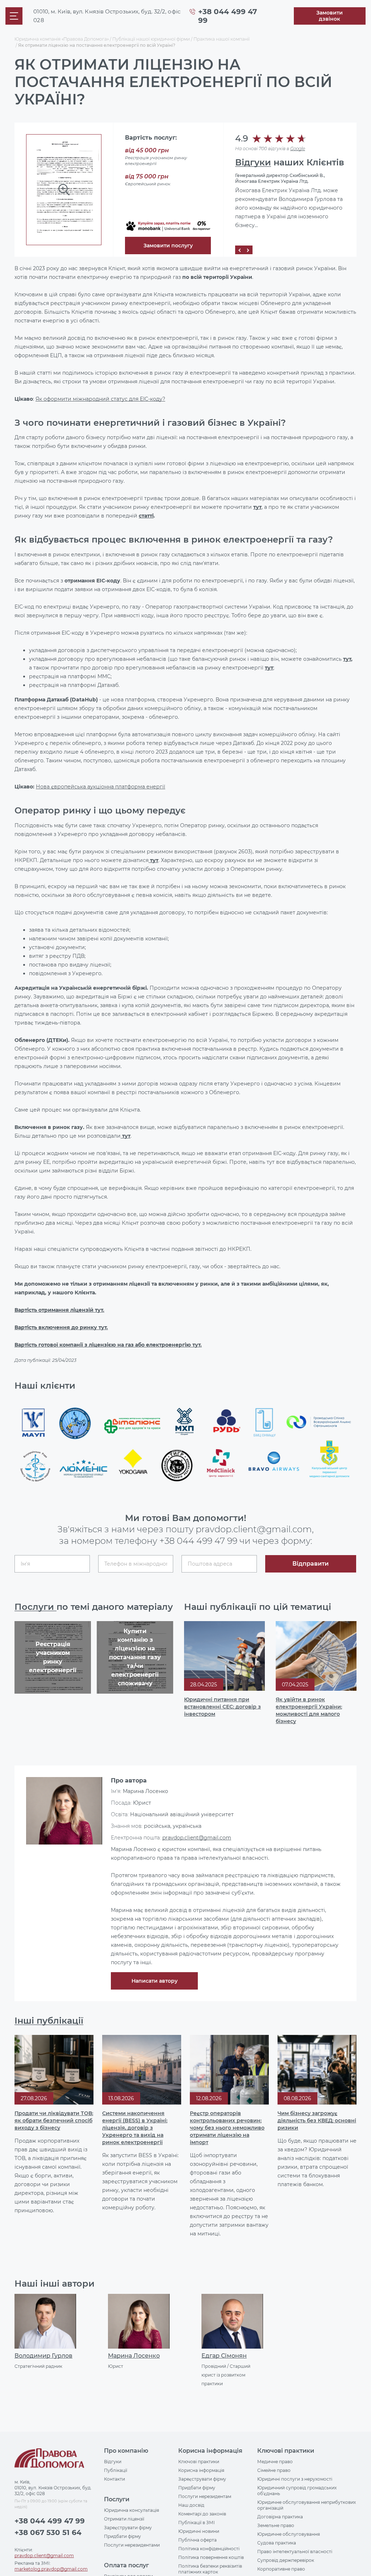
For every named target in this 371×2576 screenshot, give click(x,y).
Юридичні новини (199, 2531)
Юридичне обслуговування (289, 2534)
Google (298, 149)
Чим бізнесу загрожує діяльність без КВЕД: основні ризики (317, 2120)
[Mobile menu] (14, 16)
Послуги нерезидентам (205, 2496)
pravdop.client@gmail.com (197, 1838)
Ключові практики (199, 2462)
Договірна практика (280, 2517)
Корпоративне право (281, 2569)
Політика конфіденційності (209, 2549)
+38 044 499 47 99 (198, 1541)
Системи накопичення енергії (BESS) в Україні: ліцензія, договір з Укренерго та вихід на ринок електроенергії (135, 2128)
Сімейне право (274, 2470)
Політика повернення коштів (211, 2557)
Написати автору (155, 1981)
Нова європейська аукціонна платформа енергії (101, 787)
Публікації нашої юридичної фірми (151, 39)
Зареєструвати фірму (128, 2528)
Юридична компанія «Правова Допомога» (62, 39)
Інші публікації (49, 2021)
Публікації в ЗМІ (197, 2523)
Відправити (310, 1564)
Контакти (114, 2479)
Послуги (36, 1607)
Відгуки (253, 162)
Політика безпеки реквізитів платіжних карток (210, 2569)
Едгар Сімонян (224, 2356)
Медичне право (275, 2462)
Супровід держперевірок (286, 2560)
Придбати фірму (122, 2536)
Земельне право (276, 2525)
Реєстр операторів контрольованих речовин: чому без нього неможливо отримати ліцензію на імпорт (227, 2128)
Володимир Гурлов (43, 2356)
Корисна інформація (201, 2470)
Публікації (116, 2470)
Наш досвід (191, 2505)
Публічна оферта (197, 2540)
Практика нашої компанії (222, 39)
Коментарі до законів (202, 2514)
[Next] (248, 250)
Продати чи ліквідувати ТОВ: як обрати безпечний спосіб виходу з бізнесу (54, 2120)
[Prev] (239, 250)
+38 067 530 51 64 (48, 2532)
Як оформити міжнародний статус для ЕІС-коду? (100, 399)
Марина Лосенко (134, 2356)
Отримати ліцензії (124, 2519)
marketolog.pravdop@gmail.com (51, 2569)
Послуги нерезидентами (132, 2545)
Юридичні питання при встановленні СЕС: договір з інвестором (222, 1707)
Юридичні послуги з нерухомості (295, 2479)
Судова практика (277, 2543)
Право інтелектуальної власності (295, 2552)
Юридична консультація (132, 2510)
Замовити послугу (168, 246)
